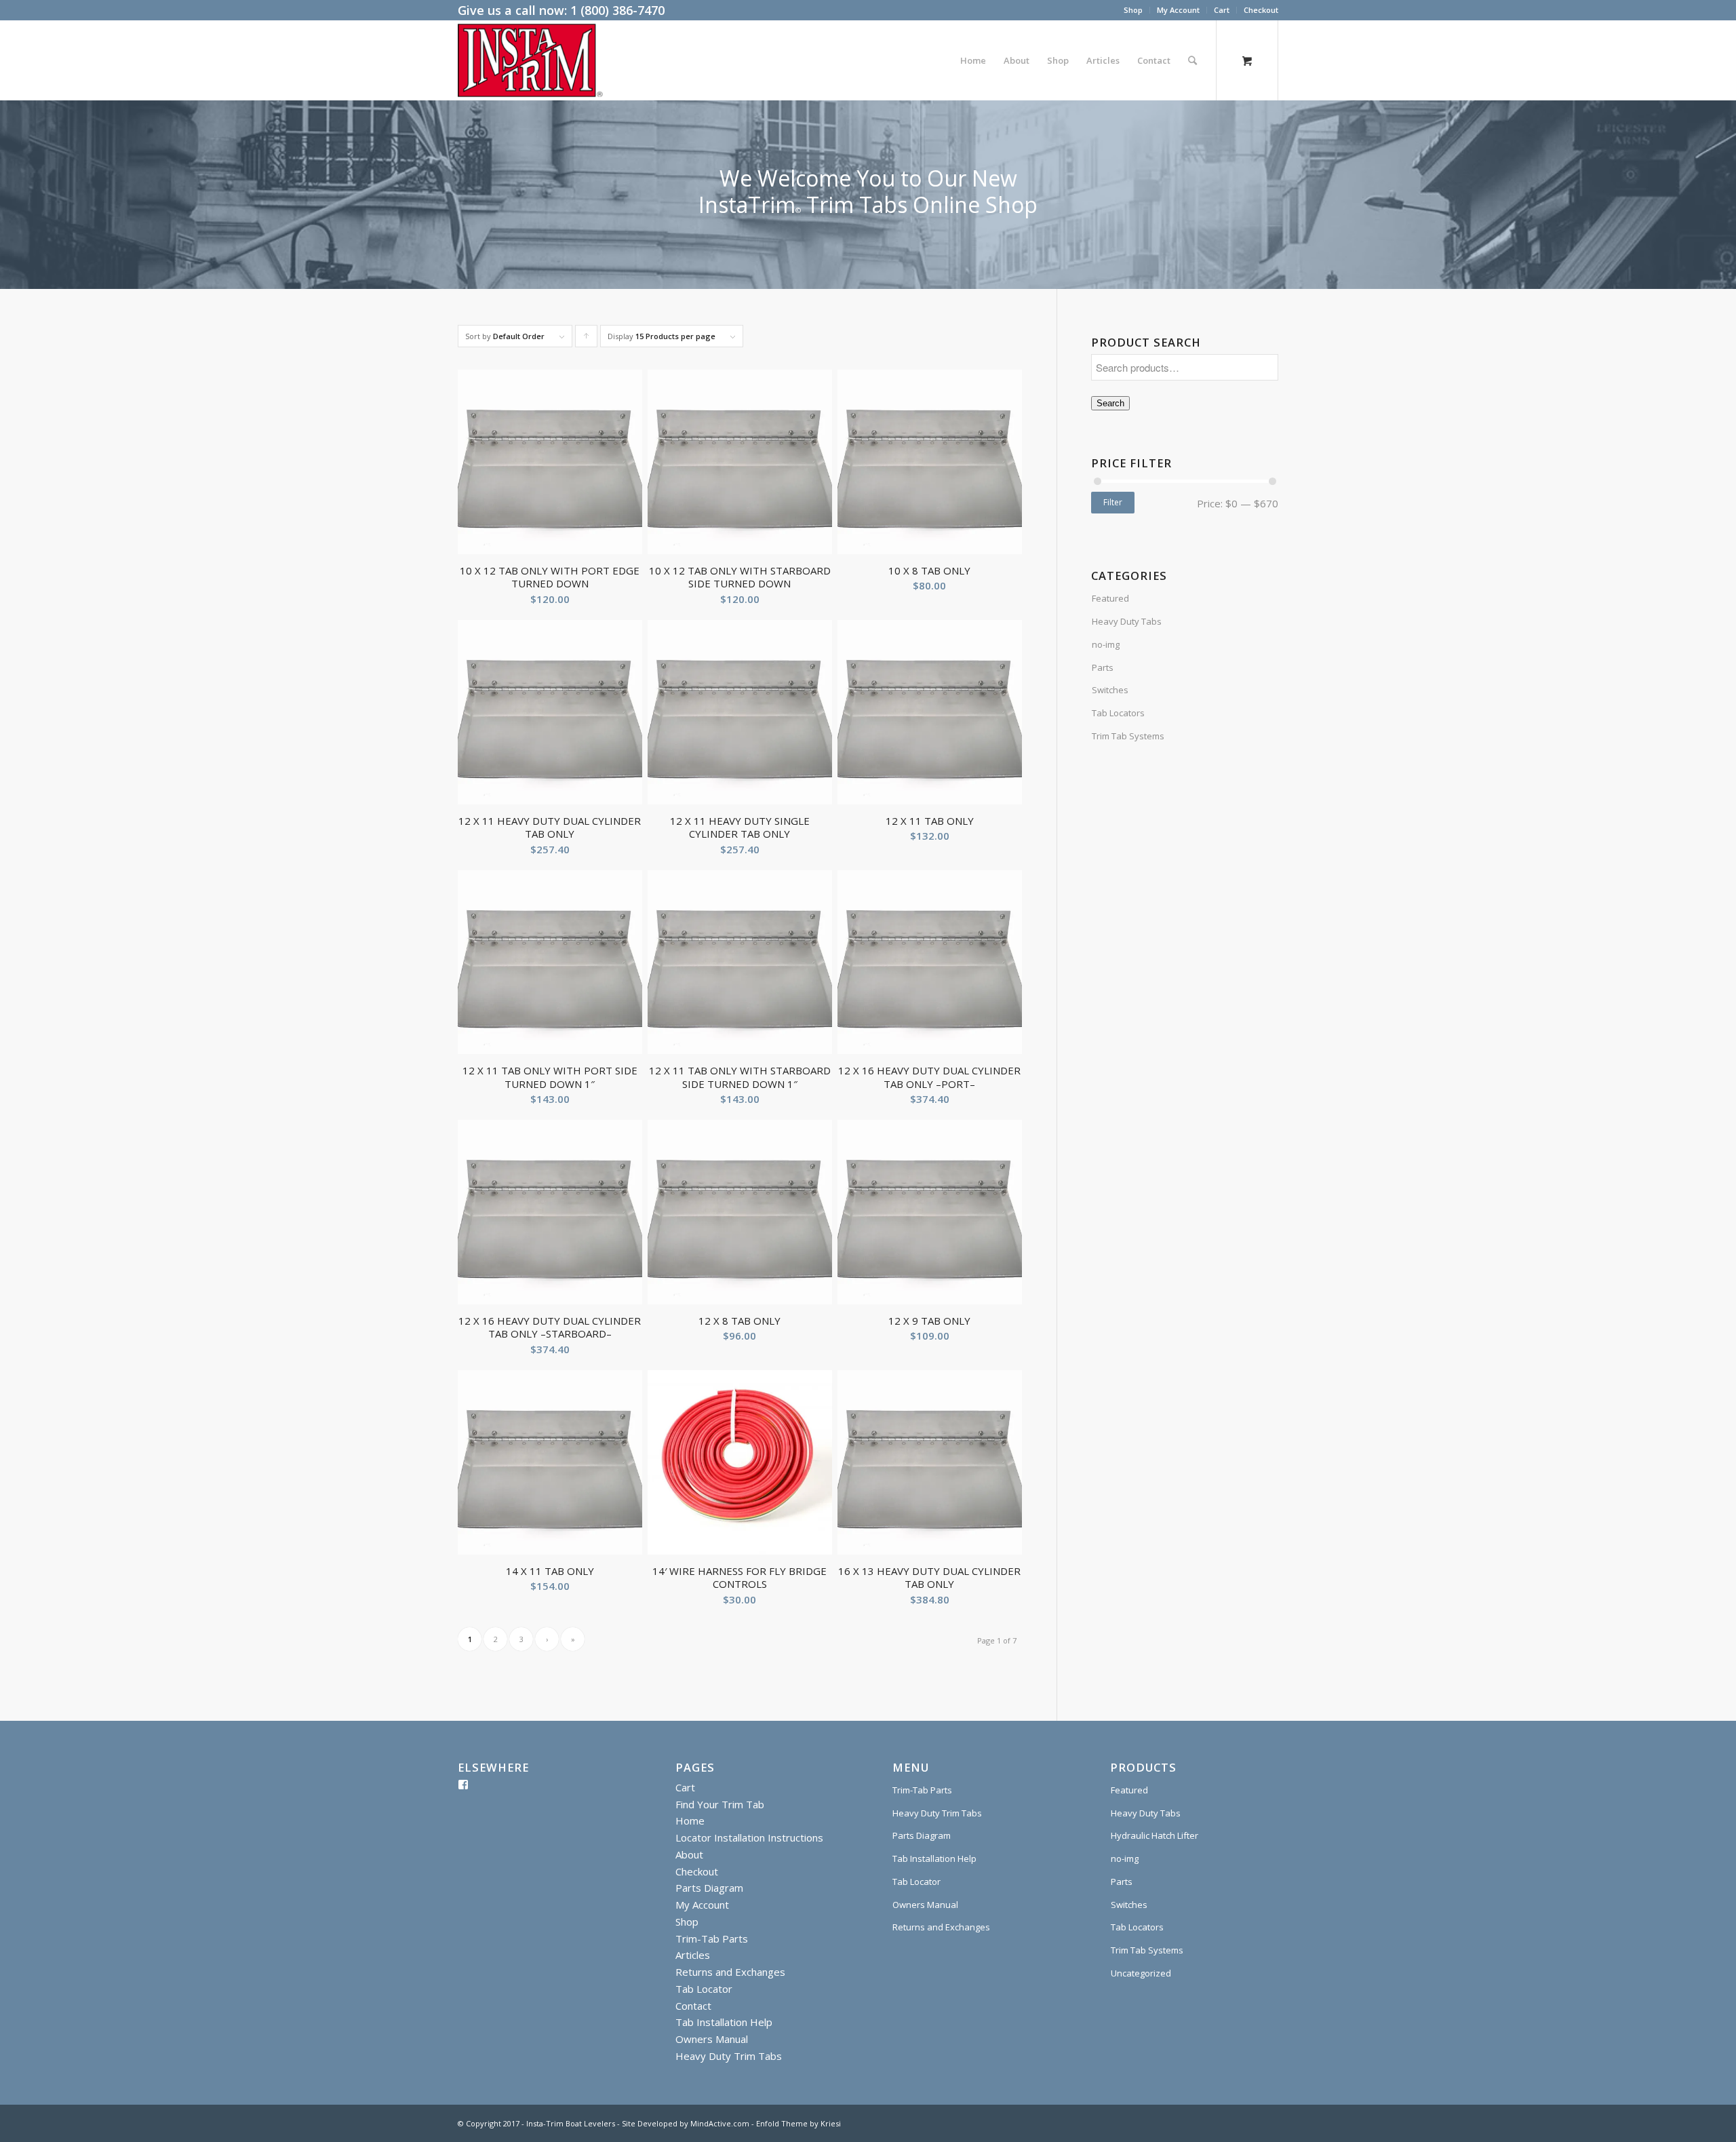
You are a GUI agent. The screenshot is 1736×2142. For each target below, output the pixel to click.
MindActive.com (720, 2123)
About (689, 1854)
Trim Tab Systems (1128, 736)
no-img (1106, 644)
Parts (1103, 667)
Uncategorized (1141, 1973)
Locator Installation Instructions (749, 1837)
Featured (1110, 598)
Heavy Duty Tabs (1127, 621)
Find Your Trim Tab (720, 1804)
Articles (693, 1955)
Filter (1113, 502)
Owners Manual (712, 2039)
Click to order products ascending (587, 339)
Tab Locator (704, 1989)
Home (690, 1820)
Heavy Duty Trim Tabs (729, 2056)
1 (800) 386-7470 (617, 10)
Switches (1110, 690)
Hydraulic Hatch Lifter (1155, 1835)
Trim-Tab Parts (712, 1939)
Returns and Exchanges (730, 1972)
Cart (1222, 10)
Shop (1133, 10)
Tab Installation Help (724, 2022)
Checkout (1261, 10)
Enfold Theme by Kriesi (798, 2123)
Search (1110, 403)
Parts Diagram (709, 1888)
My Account (1178, 10)
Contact (693, 2006)
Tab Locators (1118, 713)
